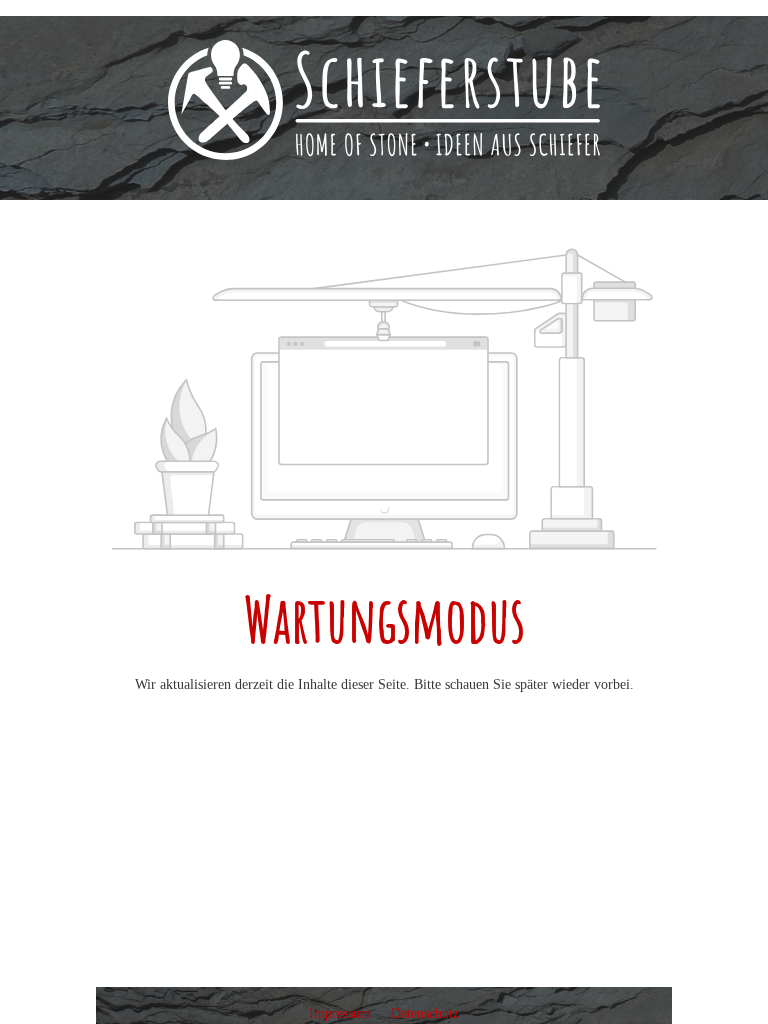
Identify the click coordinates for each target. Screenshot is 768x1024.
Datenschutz (425, 1013)
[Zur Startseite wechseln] (384, 100)
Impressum (342, 1013)
